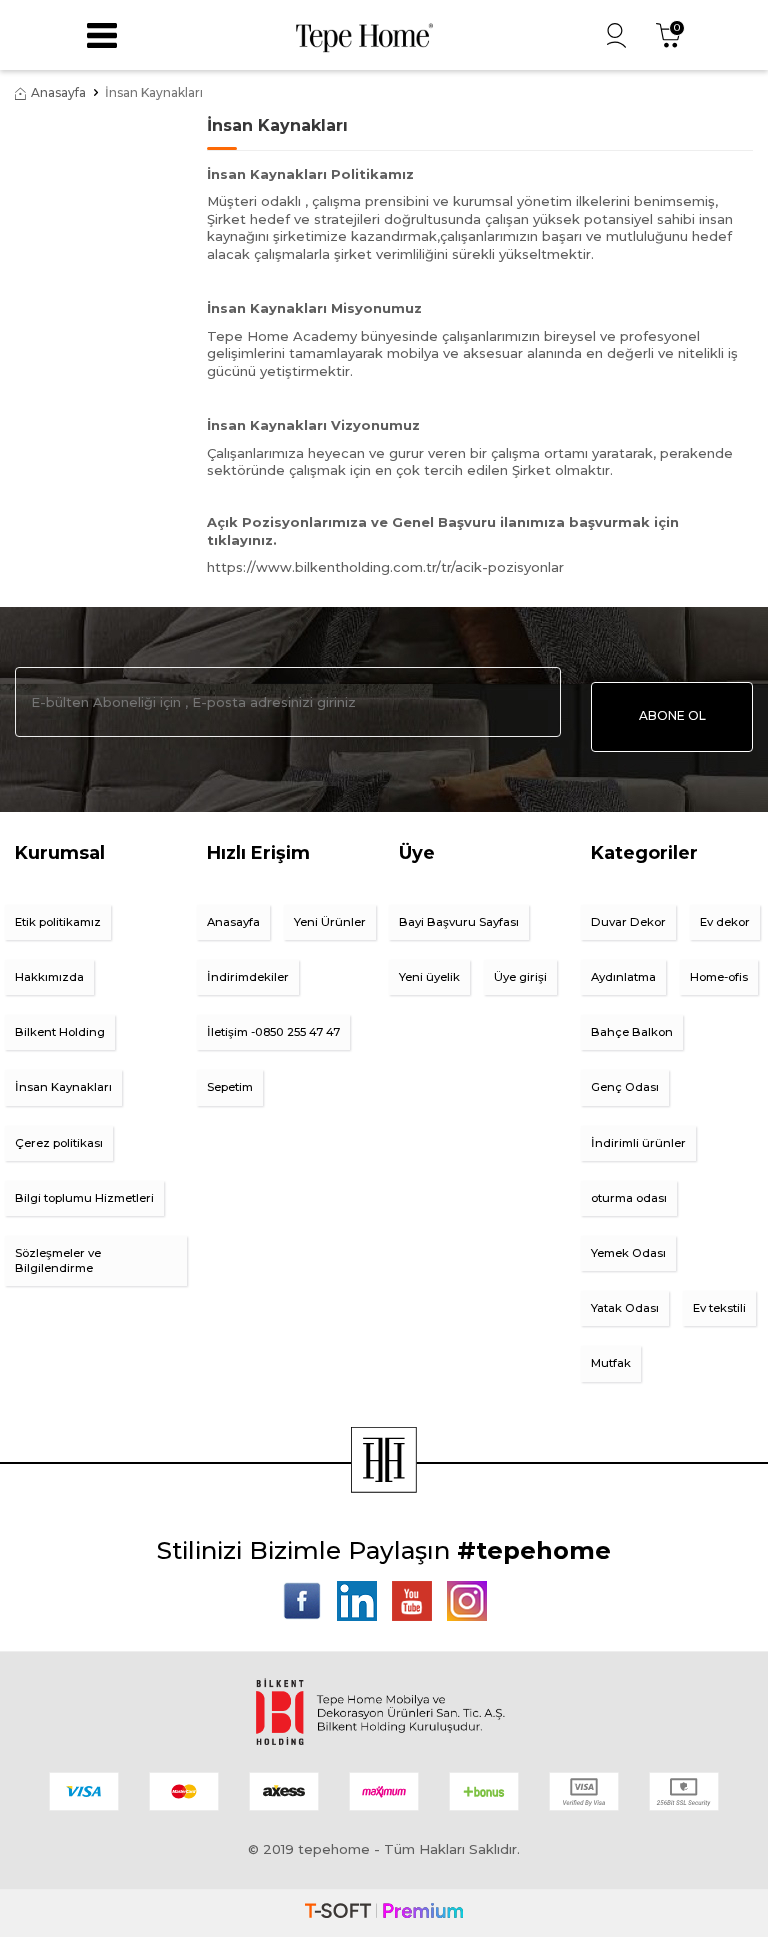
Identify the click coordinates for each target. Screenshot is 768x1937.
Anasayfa (58, 92)
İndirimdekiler (248, 977)
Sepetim (230, 1087)
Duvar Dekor (628, 922)
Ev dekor (725, 922)
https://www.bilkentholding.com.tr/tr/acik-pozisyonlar (385, 567)
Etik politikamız (58, 922)
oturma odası (629, 1198)
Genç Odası (625, 1087)
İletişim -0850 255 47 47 (273, 1032)
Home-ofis (719, 977)
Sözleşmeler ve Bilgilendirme (58, 1260)
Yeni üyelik (429, 977)
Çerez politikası (59, 1143)
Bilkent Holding (60, 1032)
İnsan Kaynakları (63, 1087)
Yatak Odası (625, 1308)
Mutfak (611, 1363)
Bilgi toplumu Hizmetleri (84, 1198)
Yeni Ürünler (330, 922)
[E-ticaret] (384, 1913)
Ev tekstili (719, 1308)
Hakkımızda (49, 977)
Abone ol (672, 715)
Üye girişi (520, 977)
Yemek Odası (628, 1253)
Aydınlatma (623, 977)
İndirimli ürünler (638, 1143)
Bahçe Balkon (632, 1032)
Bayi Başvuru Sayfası (459, 922)
